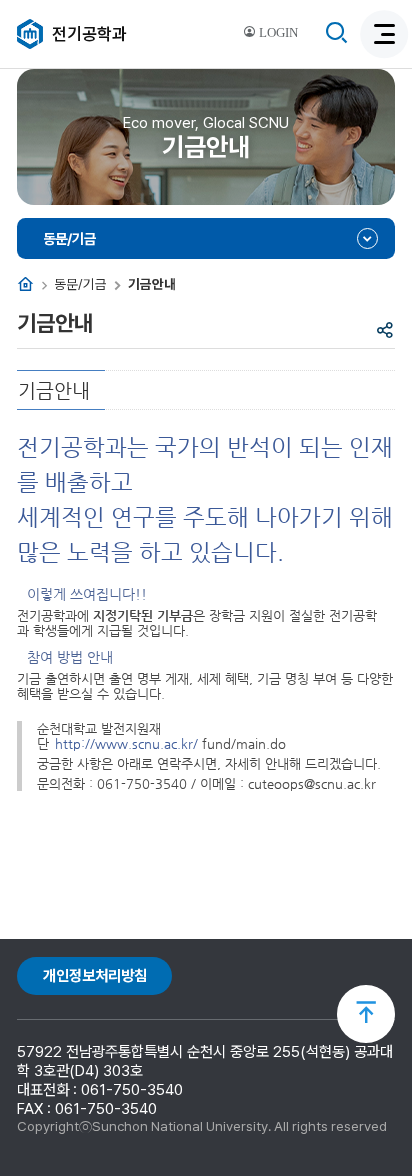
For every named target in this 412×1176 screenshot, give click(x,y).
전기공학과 (89, 34)
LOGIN (277, 33)
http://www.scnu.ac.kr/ (126, 743)
